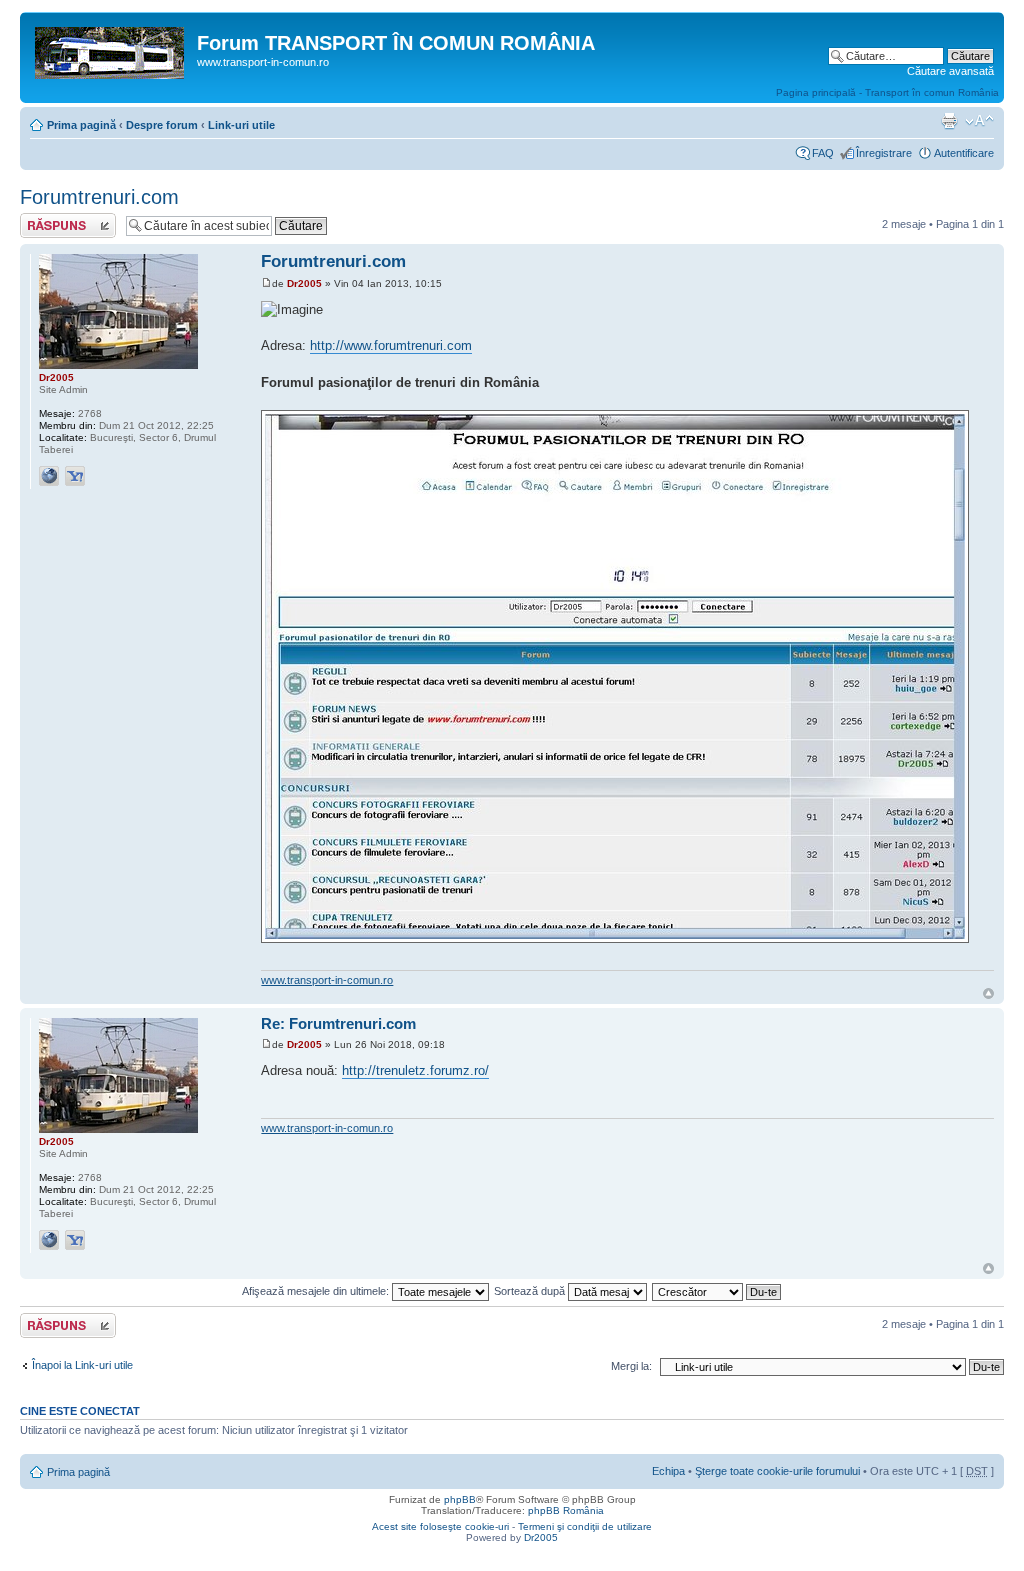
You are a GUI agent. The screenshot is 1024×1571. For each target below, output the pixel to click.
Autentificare (964, 153)
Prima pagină (81, 125)
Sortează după (531, 1291)
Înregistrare (884, 153)
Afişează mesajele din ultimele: (317, 1291)
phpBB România (566, 1510)
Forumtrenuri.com (99, 197)
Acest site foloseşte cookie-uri (440, 1526)
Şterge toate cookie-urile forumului (777, 1471)
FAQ (823, 153)
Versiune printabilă (949, 121)
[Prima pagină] (111, 49)
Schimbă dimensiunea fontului (979, 121)
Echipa (668, 1471)
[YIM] (75, 476)
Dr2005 (304, 283)
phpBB (460, 1499)
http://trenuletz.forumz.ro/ (415, 1070)
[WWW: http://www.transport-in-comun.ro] (49, 476)
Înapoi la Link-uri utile (82, 1365)
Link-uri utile (241, 125)
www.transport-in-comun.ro (327, 980)
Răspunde (45, 219)
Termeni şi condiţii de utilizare (585, 1526)
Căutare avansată (950, 71)
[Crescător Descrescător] (717, 1291)
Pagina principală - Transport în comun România (887, 92)
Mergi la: (631, 1366)
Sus (988, 993)
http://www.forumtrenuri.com (391, 345)
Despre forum (162, 125)
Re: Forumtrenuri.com (338, 1023)
